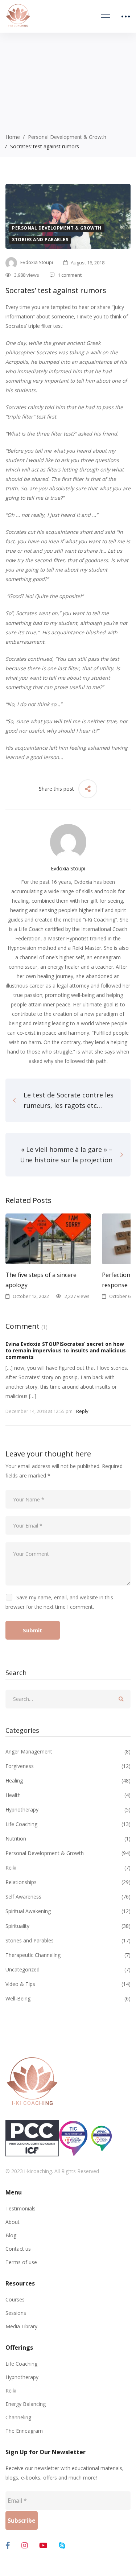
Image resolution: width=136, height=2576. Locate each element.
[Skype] (62, 2546)
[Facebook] (8, 2546)
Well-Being (68, 1998)
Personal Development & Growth (67, 137)
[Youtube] (43, 2546)
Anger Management (68, 1751)
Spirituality (68, 1926)
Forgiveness (68, 1766)
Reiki (68, 1868)
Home (13, 137)
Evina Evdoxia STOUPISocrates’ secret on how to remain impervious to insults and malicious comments (66, 1350)
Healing (68, 1780)
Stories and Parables (40, 240)
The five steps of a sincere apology (41, 1279)
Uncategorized (68, 1969)
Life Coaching (68, 1824)
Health (68, 1795)
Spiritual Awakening (68, 1911)
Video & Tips (68, 1984)
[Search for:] (68, 1699)
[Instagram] (25, 2546)
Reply (82, 1411)
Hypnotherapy (68, 1810)
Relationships (68, 1882)
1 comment (70, 275)
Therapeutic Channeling (68, 1955)
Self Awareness (68, 1897)
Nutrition (68, 1839)
